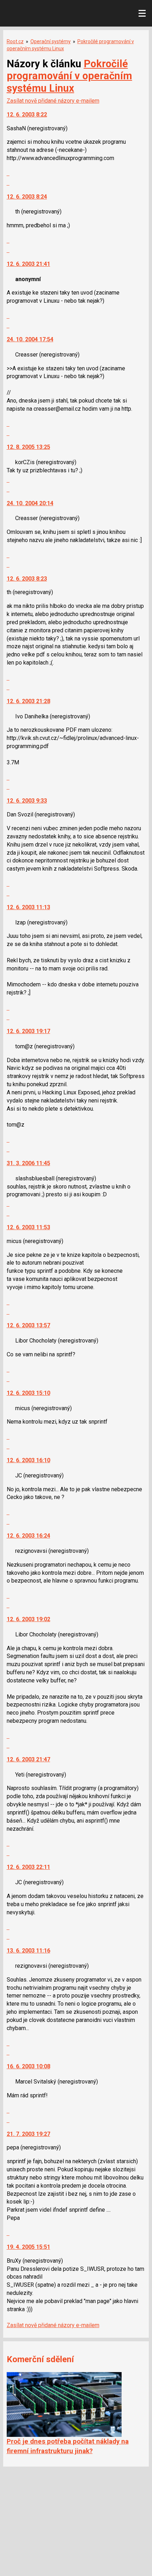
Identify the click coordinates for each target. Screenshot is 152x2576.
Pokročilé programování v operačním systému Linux (69, 76)
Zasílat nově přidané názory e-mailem (53, 101)
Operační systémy (51, 41)
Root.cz (15, 41)
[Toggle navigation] (142, 13)
